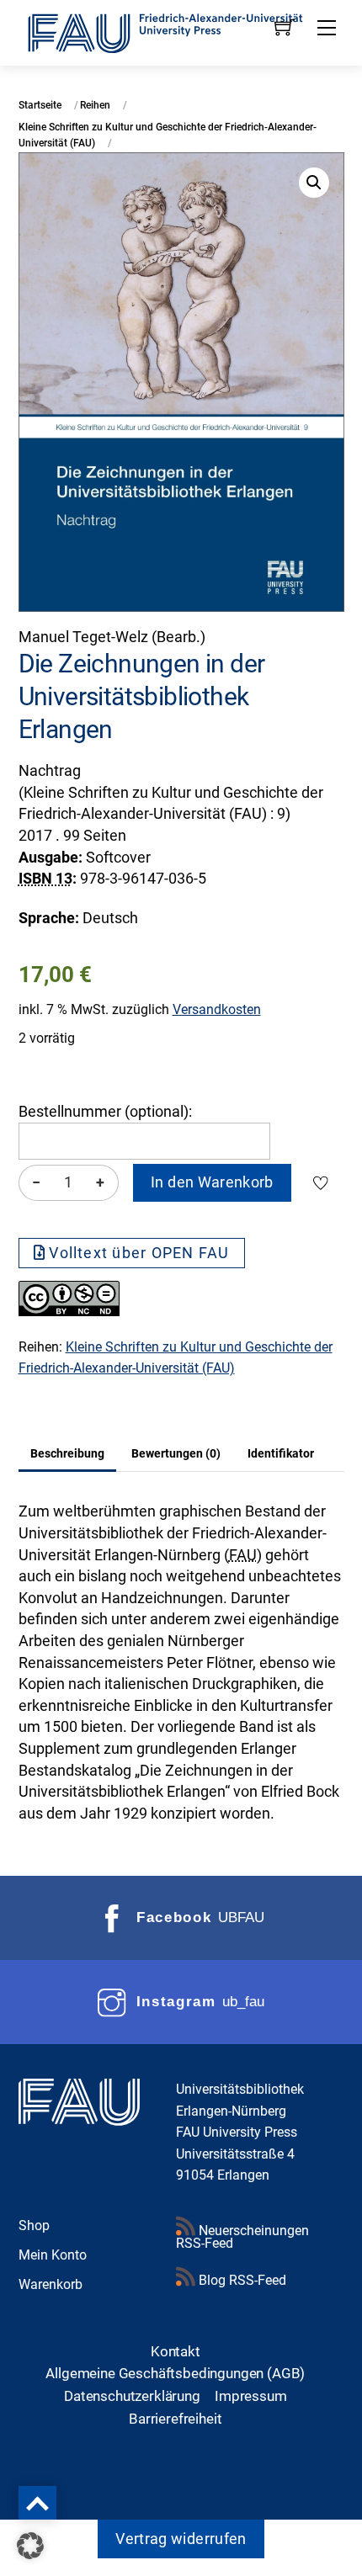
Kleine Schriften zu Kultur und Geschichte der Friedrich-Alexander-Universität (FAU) (168, 135)
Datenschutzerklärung (132, 2396)
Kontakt (176, 2351)
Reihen (95, 105)
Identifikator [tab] (281, 1453)
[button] (314, 183)
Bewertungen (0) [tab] (176, 1453)
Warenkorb (51, 2284)
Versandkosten (217, 1009)
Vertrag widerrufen (181, 2539)
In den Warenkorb (212, 1182)
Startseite (40, 105)
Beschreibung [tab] (67, 1453)
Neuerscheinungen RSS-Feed (242, 2237)
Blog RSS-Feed (241, 2280)
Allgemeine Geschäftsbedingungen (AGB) (175, 2373)
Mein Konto (53, 2255)
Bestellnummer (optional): (105, 1112)
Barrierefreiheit (175, 2419)
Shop (34, 2225)
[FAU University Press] (181, 31)
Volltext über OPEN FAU (139, 1253)
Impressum (251, 2396)
